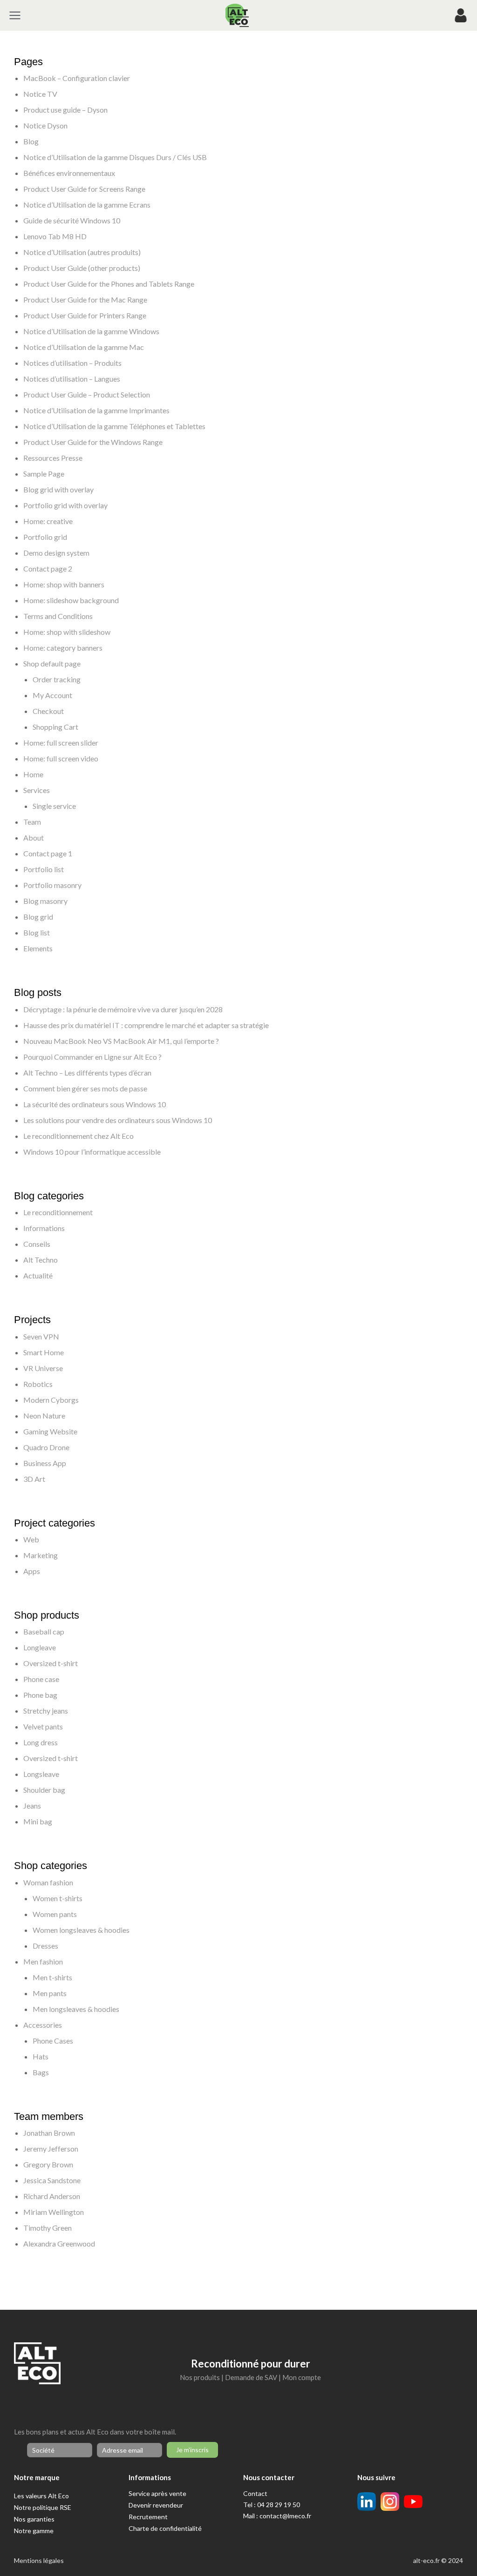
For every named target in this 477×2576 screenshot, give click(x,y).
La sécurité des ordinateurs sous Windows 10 (95, 1104)
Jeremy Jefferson (51, 2149)
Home (33, 774)
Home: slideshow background (71, 600)
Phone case (41, 1679)
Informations (44, 1228)
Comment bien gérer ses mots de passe (85, 1088)
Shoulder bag (44, 1790)
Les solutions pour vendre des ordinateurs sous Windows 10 (118, 1120)
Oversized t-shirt (51, 1663)
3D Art (34, 1479)
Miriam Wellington (54, 2212)
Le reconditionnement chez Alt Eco (78, 1136)
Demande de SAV (251, 2377)
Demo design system (56, 553)
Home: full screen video (61, 758)
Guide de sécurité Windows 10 (72, 220)
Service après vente (157, 2493)
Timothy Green (48, 2228)
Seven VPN (41, 1336)
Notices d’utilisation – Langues (72, 379)
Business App (45, 1463)
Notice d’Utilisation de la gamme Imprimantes (96, 410)
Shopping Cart (55, 727)
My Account (52, 695)
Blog (31, 141)
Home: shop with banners (64, 584)
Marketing (41, 1555)
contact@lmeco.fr (285, 2516)
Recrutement (148, 2517)
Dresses (45, 1946)
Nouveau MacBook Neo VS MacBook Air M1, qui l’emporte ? (121, 1041)
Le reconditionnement (58, 1212)
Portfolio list (44, 869)
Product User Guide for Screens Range (84, 189)
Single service (54, 806)
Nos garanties (34, 2519)
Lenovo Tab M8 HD (55, 236)
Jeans (32, 1806)
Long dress (41, 1742)
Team (32, 822)
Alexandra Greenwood (59, 2243)
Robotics (38, 1384)
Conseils (37, 1244)
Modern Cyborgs (51, 1400)
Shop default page (52, 663)
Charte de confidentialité (165, 2528)
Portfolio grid (45, 537)
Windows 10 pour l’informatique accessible (92, 1152)
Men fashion (43, 1961)
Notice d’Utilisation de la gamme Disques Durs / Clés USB (115, 157)
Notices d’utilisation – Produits (72, 363)
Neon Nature (44, 1416)
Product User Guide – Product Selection (87, 394)
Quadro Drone (46, 1447)
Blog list (37, 932)
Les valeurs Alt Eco (41, 2496)
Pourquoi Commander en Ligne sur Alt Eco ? (92, 1057)
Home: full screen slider (61, 743)
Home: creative (48, 521)
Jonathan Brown (49, 2133)
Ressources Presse (53, 458)
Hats (41, 2056)
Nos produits (200, 2377)
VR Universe (43, 1368)
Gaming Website (50, 1431)
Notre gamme (34, 2531)
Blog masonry (45, 901)
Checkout (48, 711)
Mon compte (302, 2377)
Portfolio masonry (52, 885)
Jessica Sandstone (52, 2180)
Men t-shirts (52, 1977)
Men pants (50, 1993)
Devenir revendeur (156, 2505)
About (34, 837)
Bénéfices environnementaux (69, 173)
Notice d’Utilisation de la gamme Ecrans (87, 205)
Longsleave (41, 1774)
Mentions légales (39, 2560)
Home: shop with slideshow (67, 632)
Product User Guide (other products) (82, 268)
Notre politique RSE (43, 2507)
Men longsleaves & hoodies (76, 2009)
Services (37, 790)
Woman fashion (48, 1882)
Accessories (43, 2025)
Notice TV (40, 94)
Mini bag (38, 1821)
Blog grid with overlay (58, 489)
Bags (41, 2072)
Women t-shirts (58, 1898)
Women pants (55, 1914)
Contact (255, 2493)
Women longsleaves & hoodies (81, 1930)
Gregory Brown (48, 2164)
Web (31, 1539)
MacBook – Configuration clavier (77, 78)
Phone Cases (53, 2041)
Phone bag (40, 1695)
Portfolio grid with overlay (65, 505)
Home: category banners (63, 648)
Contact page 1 (48, 853)
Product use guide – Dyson (65, 110)
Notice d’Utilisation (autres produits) (82, 252)
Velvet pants (43, 1726)
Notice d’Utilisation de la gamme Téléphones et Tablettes (114, 426)
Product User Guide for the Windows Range (93, 442)
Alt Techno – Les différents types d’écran (87, 1073)
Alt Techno (41, 1260)
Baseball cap (44, 1631)
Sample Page (44, 474)
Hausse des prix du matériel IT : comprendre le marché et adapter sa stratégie (146, 1025)
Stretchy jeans (46, 1711)
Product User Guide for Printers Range (85, 315)
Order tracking (57, 679)
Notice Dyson (45, 125)
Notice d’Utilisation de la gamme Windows (91, 331)
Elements (38, 948)
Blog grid (38, 917)
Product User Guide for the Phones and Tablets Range (109, 284)
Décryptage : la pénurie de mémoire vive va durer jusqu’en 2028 (123, 1009)
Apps (32, 1571)
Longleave (40, 1647)
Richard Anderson (52, 2196)
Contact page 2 (48, 568)
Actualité (38, 1275)
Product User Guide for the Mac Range (85, 299)
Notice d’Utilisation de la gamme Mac (84, 347)
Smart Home (44, 1352)
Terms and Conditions (58, 616)
